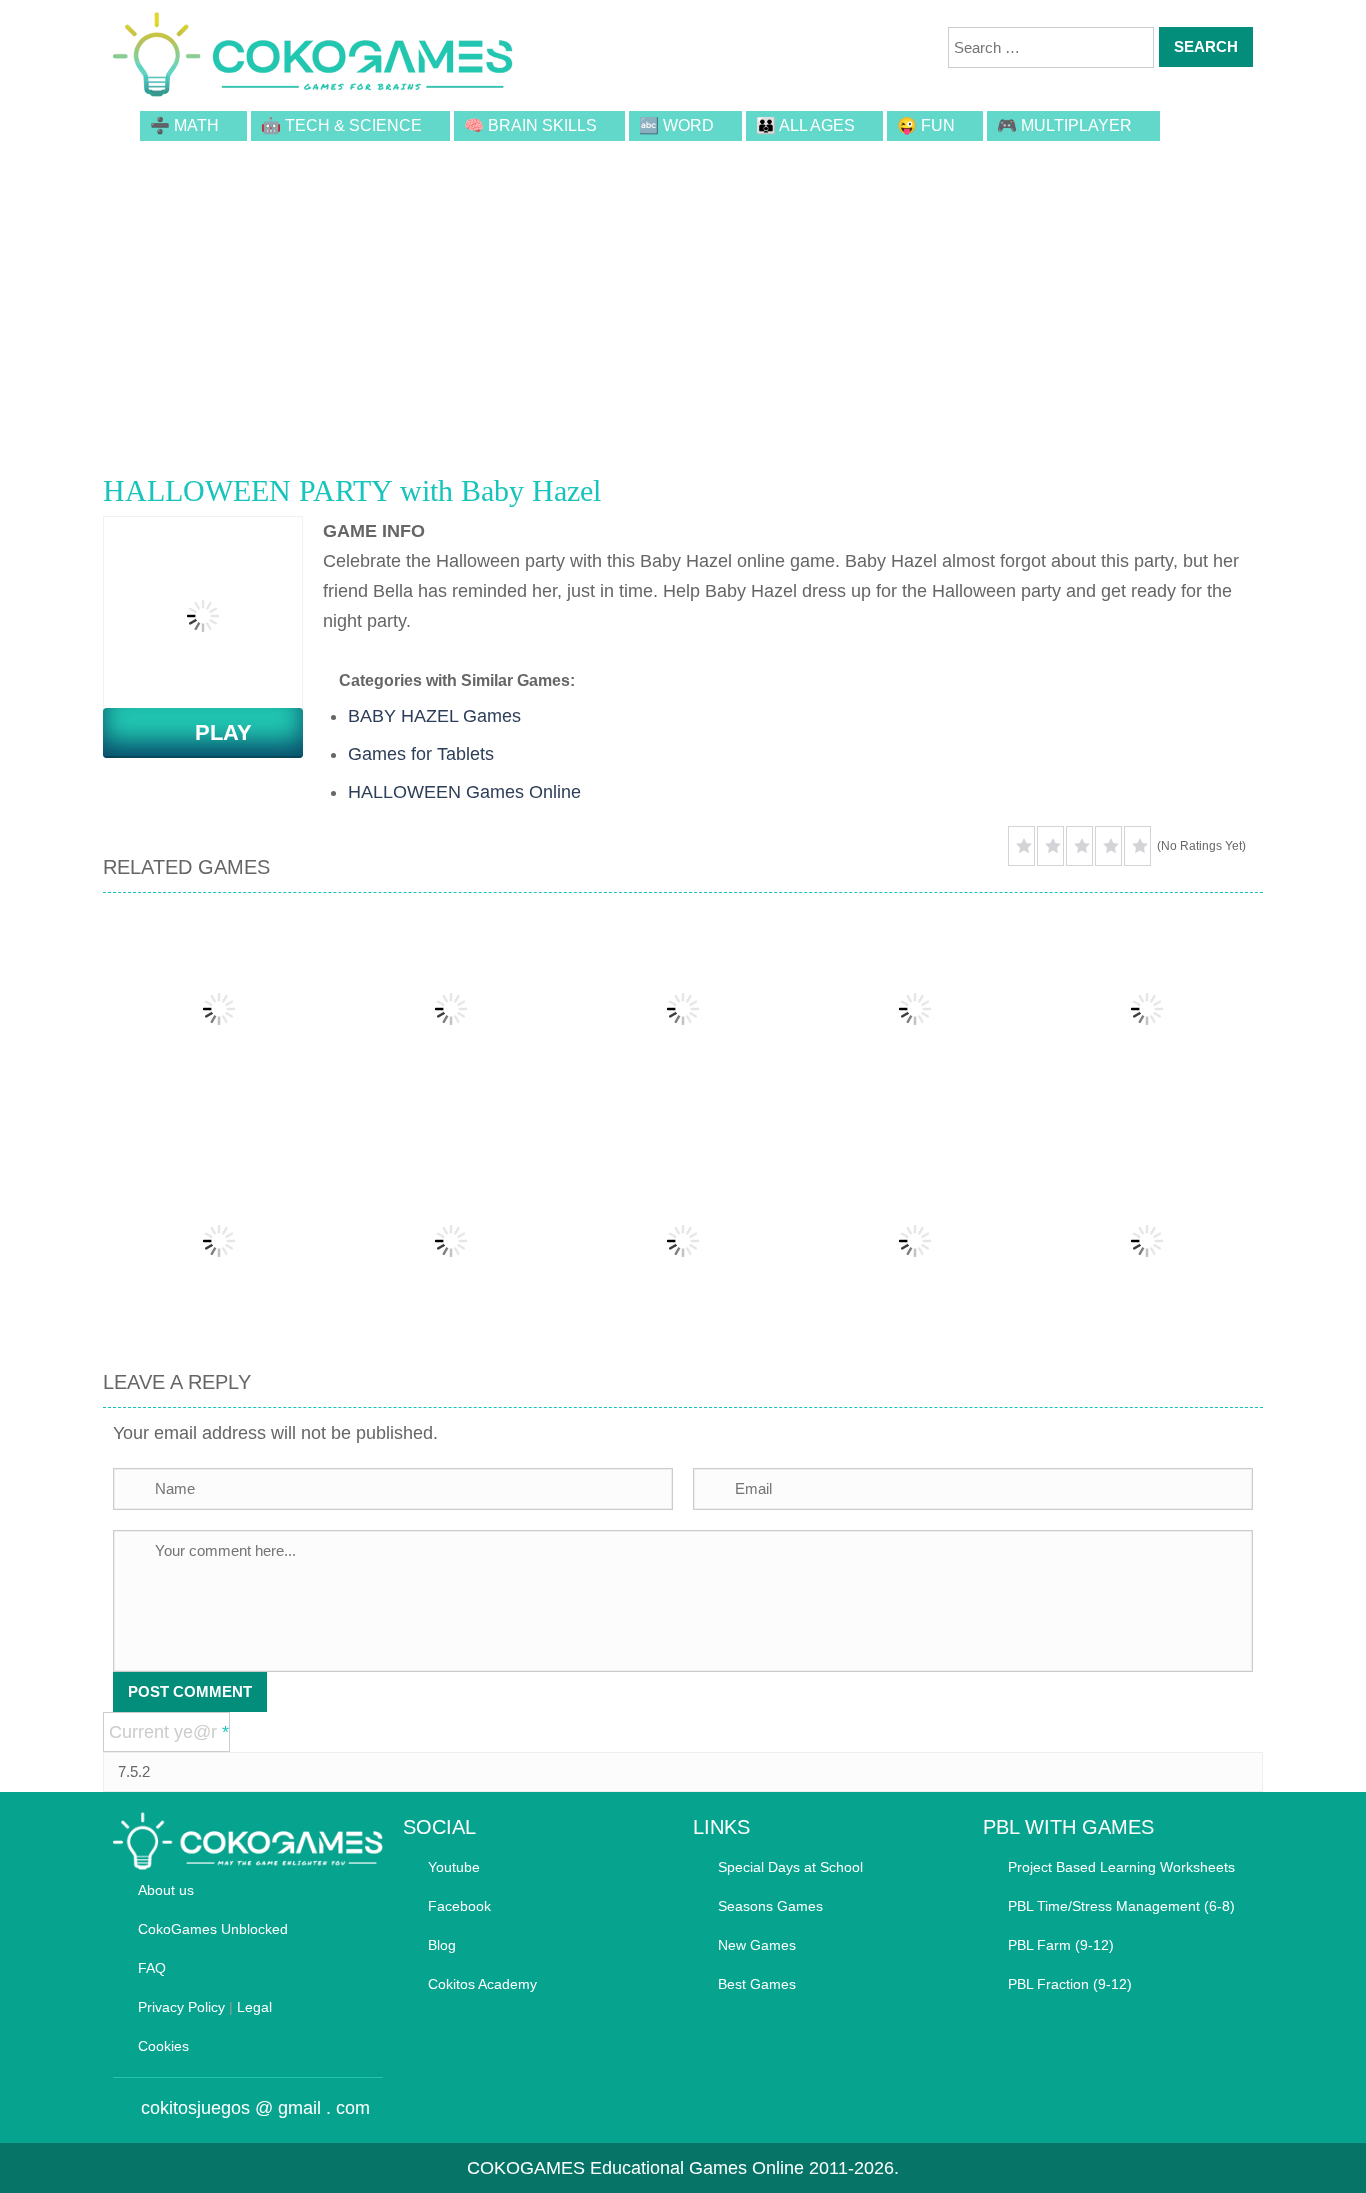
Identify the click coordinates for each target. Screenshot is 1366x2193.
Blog (442, 1945)
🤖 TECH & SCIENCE (341, 125)
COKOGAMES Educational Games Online (635, 2168)
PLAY (211, 732)
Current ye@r (169, 1732)
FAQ (152, 1968)
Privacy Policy (181, 2007)
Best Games (757, 1984)
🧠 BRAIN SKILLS (530, 125)
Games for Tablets (421, 754)
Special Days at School (790, 1867)
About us (166, 1890)
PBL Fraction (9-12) (1070, 1984)
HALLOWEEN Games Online (464, 792)
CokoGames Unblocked (213, 1929)
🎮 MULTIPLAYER (1064, 125)
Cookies (163, 2046)
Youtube (454, 1867)
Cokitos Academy (482, 1984)
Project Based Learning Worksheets (1121, 1867)
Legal (254, 2007)
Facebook (459, 1906)
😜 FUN (926, 125)
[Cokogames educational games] (313, 58)
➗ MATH (184, 125)
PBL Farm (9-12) (1061, 1945)
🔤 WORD (676, 125)
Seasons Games (770, 1906)
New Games (757, 1945)
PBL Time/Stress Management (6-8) (1121, 1906)
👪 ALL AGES (805, 125)
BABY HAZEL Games (434, 716)
